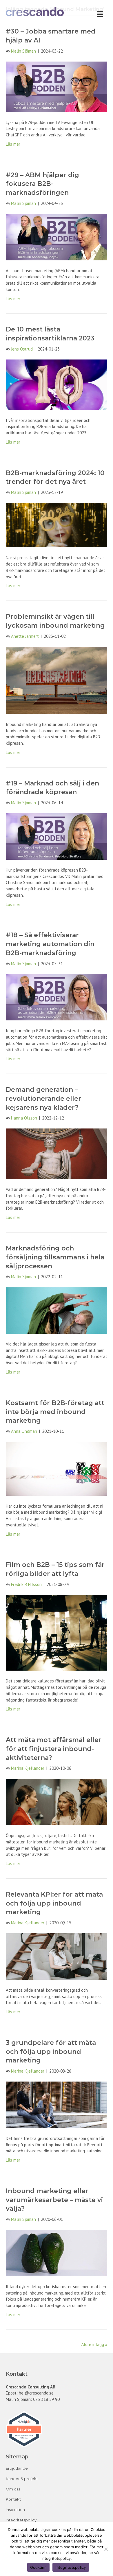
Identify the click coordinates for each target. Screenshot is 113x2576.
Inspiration (15, 2510)
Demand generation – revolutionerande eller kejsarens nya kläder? (43, 1099)
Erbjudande (17, 2468)
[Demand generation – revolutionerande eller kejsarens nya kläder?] (57, 1153)
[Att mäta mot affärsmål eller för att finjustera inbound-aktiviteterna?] (57, 1801)
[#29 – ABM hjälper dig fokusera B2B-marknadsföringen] (57, 237)
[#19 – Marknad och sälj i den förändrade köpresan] (57, 836)
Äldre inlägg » (94, 2344)
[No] (106, 2549)
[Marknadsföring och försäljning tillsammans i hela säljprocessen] (57, 1310)
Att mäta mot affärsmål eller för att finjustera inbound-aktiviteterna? (54, 1749)
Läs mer (13, 144)
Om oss (13, 2489)
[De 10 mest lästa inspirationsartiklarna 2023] (57, 384)
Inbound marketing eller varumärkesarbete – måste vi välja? (54, 2200)
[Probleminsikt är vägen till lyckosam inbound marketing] (57, 680)
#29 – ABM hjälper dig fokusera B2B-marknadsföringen (42, 184)
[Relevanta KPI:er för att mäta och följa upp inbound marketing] (57, 1956)
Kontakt (13, 2499)
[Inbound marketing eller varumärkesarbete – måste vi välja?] (57, 2252)
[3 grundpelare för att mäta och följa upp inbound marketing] (57, 2104)
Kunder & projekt (22, 2479)
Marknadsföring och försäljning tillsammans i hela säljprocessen (55, 1257)
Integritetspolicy (21, 2520)
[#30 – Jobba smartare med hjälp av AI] (57, 86)
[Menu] (100, 14)
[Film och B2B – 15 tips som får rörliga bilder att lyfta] (57, 1632)
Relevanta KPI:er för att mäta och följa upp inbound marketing (54, 1903)
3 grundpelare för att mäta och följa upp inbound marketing (51, 2052)
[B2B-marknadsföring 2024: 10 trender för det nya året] (57, 525)
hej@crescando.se (36, 2393)
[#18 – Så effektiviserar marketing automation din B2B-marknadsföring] (57, 997)
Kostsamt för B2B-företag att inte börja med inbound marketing (55, 1412)
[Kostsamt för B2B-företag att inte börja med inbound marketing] (57, 1468)
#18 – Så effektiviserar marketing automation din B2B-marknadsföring (50, 944)
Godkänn (39, 2567)
